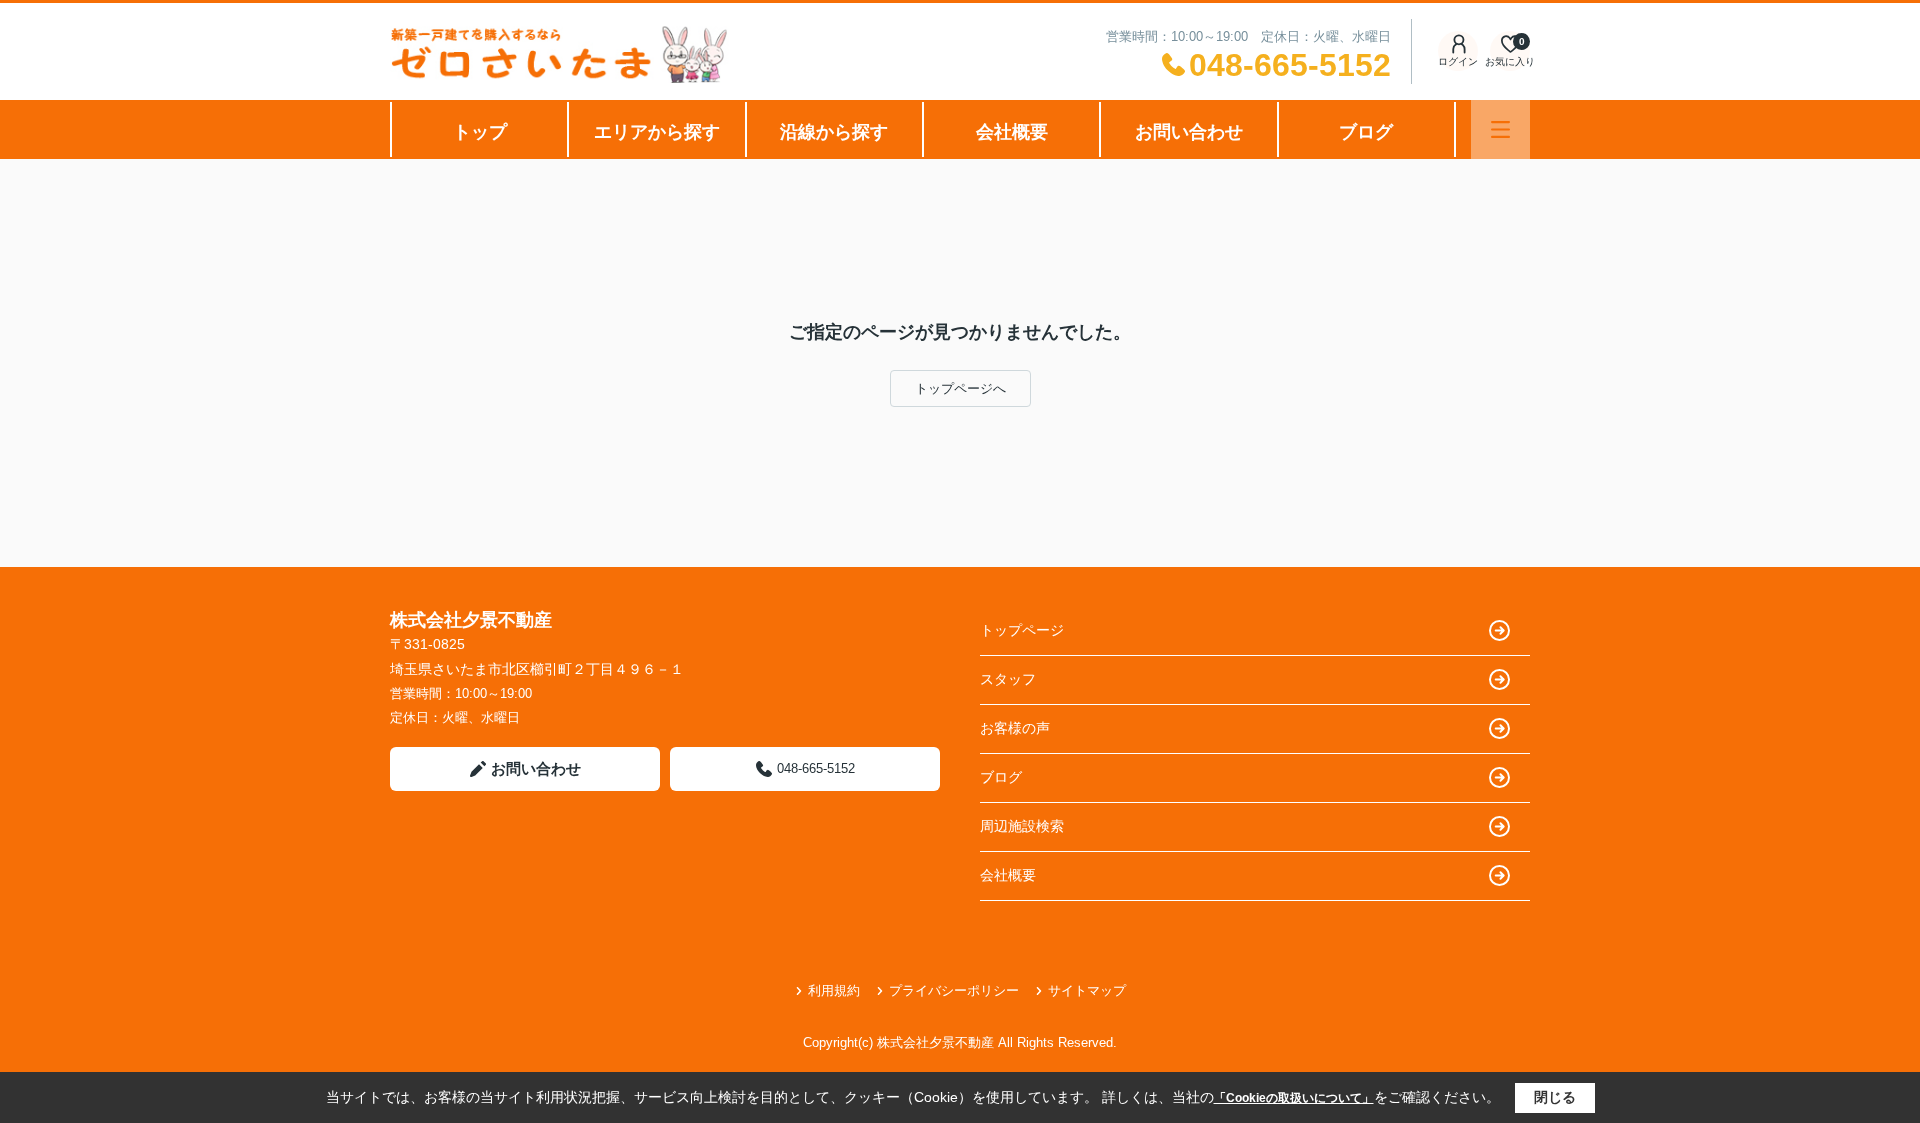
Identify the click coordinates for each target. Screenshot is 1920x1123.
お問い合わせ (1189, 132)
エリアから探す (657, 132)
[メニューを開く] (1500, 129)
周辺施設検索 (1022, 826)
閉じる (1555, 1097)
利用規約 (834, 990)
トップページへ (960, 388)
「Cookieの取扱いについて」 (1294, 1098)
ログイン (1458, 61)
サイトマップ (1087, 990)
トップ (480, 132)
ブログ (1366, 132)
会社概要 (1012, 132)
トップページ (1022, 630)
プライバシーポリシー (954, 990)
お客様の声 (1015, 728)
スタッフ (1008, 679)
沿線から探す (834, 132)
